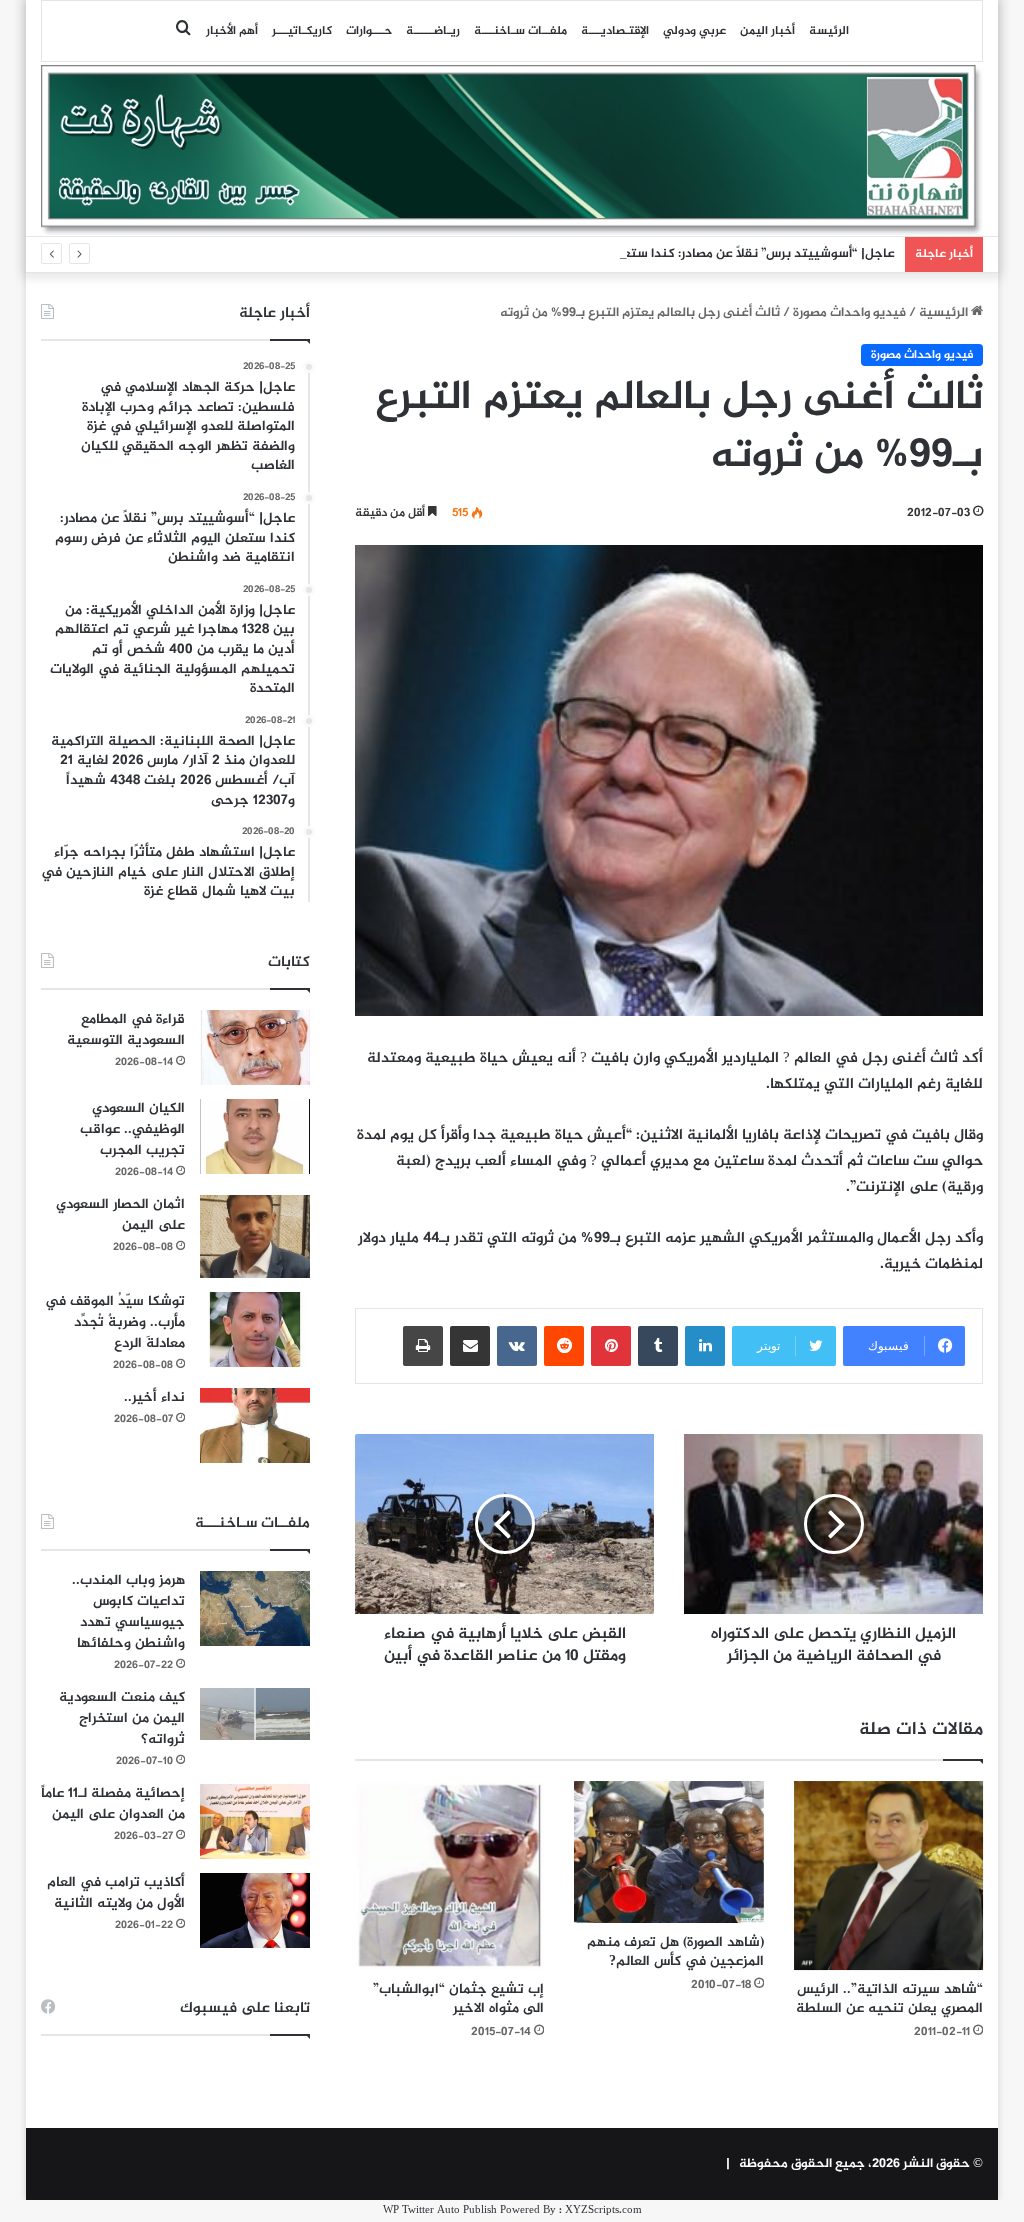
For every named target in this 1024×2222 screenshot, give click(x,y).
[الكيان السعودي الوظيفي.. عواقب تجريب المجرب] (255, 1136)
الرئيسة (829, 31)
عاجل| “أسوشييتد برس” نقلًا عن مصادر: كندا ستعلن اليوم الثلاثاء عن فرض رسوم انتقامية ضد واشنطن (615, 254)
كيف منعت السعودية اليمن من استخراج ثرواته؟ (122, 1718)
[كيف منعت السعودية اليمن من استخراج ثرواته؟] (255, 1713)
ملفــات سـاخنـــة (520, 31)
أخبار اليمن (767, 31)
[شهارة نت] (512, 150)
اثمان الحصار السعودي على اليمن (120, 1215)
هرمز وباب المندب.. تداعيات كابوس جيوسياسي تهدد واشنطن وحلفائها (128, 1612)
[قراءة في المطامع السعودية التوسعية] (255, 1047)
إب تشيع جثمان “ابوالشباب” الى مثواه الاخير (458, 1999)
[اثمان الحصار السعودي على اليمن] (255, 1237)
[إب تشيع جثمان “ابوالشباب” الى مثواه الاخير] (450, 1876)
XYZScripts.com (603, 2210)
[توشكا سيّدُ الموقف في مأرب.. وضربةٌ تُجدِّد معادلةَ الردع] (255, 1329)
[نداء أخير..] (255, 1425)
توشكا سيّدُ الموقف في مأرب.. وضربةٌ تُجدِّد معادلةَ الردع (115, 1322)
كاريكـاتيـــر (302, 31)
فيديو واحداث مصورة (849, 313)
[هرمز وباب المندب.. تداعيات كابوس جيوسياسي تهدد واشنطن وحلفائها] (255, 1608)
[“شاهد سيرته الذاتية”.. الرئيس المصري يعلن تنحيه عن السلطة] (889, 1876)
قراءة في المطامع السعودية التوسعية (126, 1030)
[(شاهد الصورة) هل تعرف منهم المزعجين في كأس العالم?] (669, 1852)
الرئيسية (945, 313)
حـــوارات (369, 31)
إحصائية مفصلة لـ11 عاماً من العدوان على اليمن (113, 1804)
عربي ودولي (694, 31)
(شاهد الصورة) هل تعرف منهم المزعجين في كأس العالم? (675, 1952)
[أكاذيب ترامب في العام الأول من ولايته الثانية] (255, 1910)
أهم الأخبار (232, 31)
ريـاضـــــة (433, 31)
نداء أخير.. (154, 1397)
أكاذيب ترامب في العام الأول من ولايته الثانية (116, 1893)
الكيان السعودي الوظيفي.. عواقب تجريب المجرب (132, 1129)
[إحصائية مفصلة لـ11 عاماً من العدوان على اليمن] (255, 1821)
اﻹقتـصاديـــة (615, 31)
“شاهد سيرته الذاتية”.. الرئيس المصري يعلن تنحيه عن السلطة (889, 1999)
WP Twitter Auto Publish (440, 2210)
